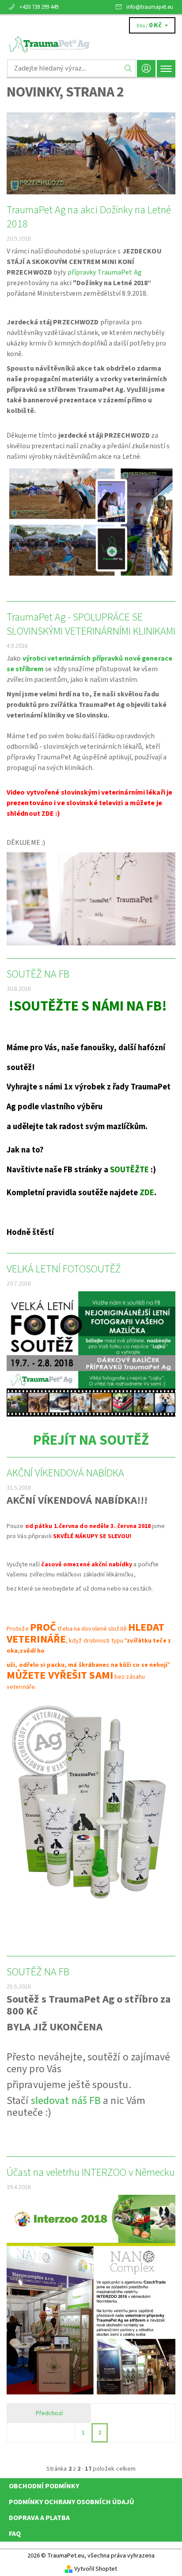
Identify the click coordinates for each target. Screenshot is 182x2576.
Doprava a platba (39, 2518)
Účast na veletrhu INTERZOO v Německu (91, 2173)
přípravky (83, 272)
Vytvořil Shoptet (96, 2569)
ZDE (48, 814)
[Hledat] (128, 68)
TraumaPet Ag (120, 272)
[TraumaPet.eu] (91, 45)
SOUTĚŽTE (129, 1170)
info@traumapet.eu (150, 7)
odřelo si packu (42, 1665)
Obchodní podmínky (44, 2486)
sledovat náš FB (66, 2101)
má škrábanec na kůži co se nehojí (118, 1665)
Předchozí (49, 2413)
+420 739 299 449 (39, 7)
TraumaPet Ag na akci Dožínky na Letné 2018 (89, 217)
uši (11, 1665)
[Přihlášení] (146, 69)
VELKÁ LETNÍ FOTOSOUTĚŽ (64, 1269)
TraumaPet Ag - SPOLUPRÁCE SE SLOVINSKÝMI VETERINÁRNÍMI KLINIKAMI (91, 624)
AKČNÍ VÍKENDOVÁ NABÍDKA (65, 1473)
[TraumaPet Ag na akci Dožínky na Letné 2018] (91, 153)
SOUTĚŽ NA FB (38, 974)
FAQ (15, 2534)
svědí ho (32, 1651)
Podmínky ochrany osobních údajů (72, 2502)
